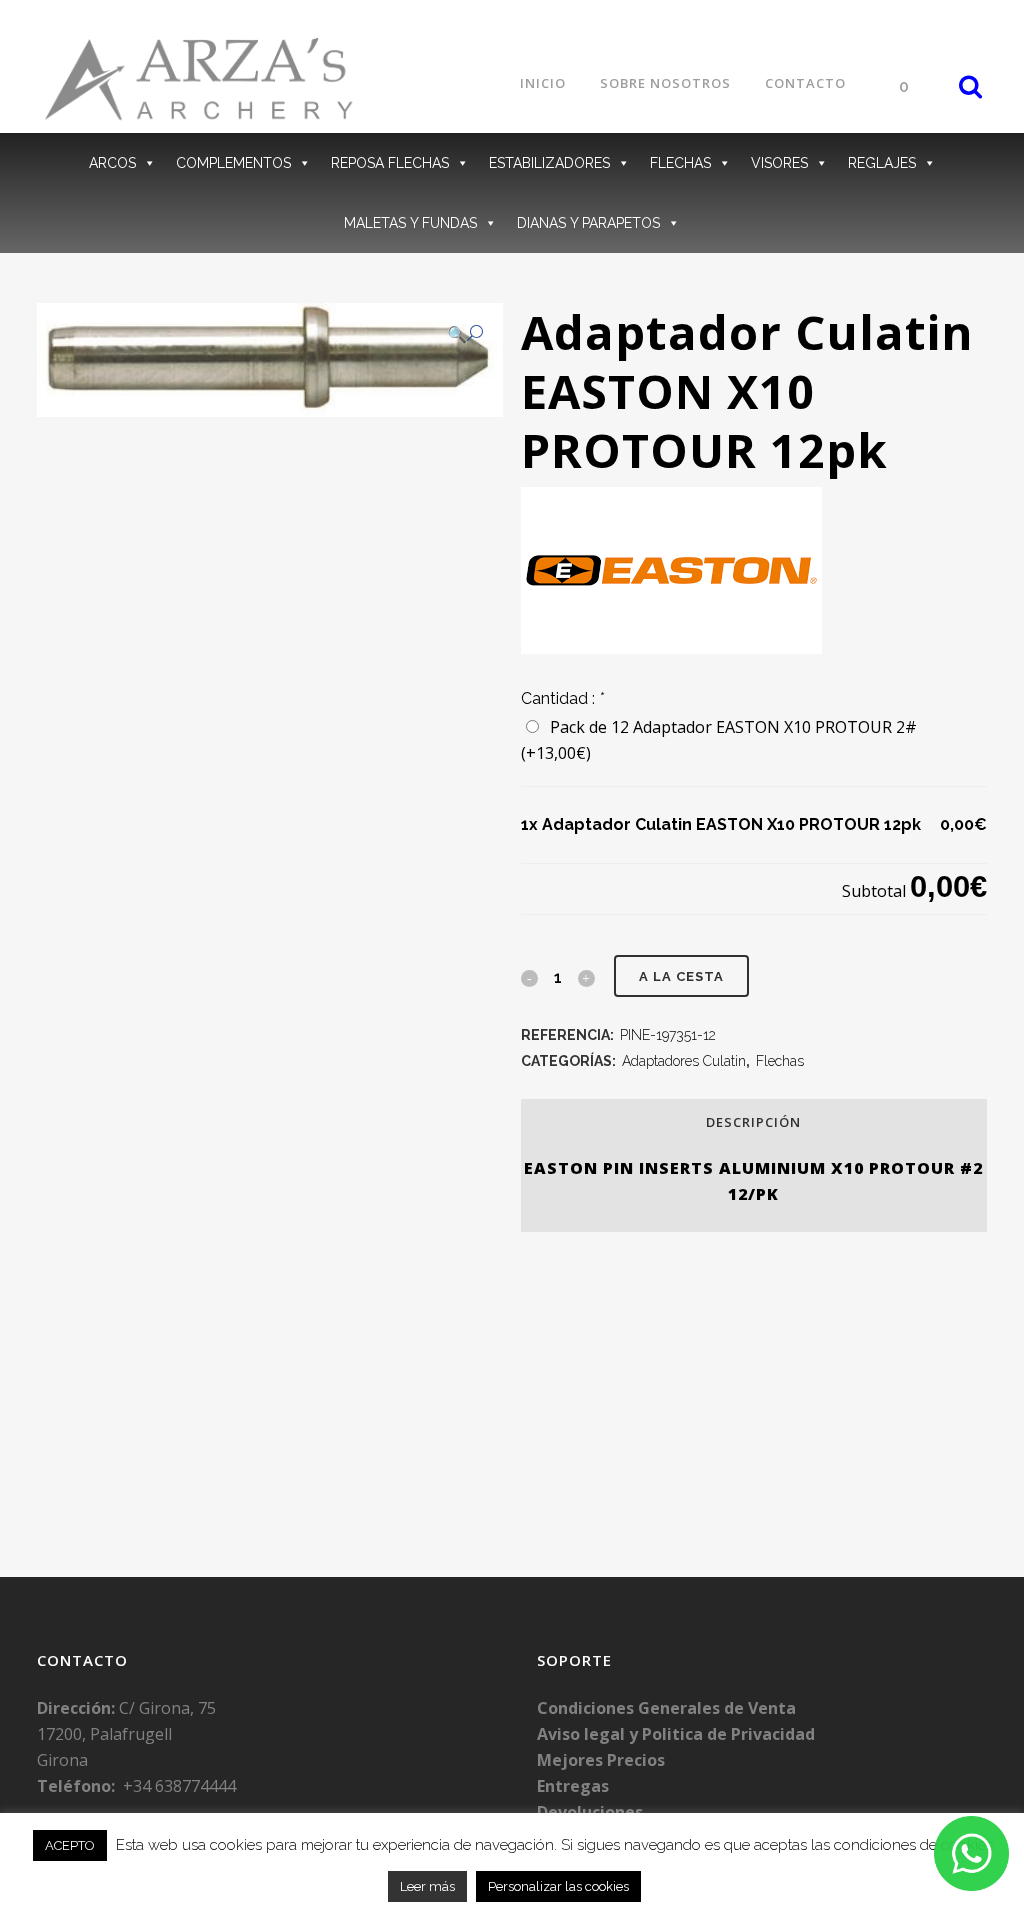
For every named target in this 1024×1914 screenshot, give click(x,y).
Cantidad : (562, 698)
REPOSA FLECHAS (390, 163)
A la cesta (681, 976)
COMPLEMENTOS (233, 163)
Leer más (427, 1886)
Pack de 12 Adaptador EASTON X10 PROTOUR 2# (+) (719, 740)
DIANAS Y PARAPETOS (588, 223)
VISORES (779, 163)
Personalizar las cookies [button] (558, 1886)
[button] (465, 334)
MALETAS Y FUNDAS (410, 223)
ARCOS (112, 163)
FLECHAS (680, 163)
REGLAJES (882, 163)
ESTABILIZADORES (549, 163)
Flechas (780, 1061)
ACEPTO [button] (70, 1845)
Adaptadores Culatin (684, 1061)
